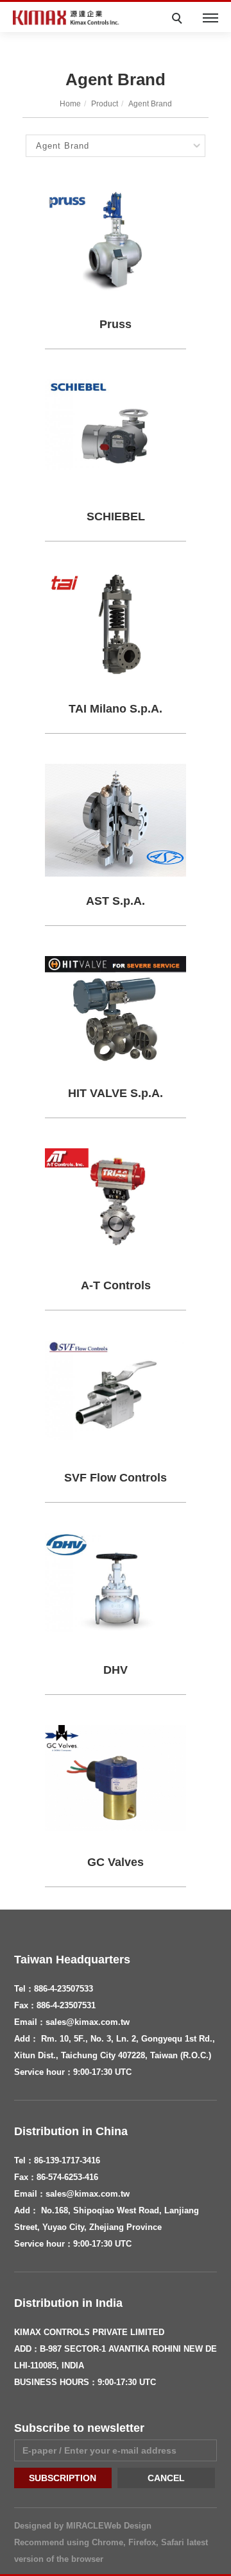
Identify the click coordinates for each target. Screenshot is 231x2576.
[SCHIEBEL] (116, 423)
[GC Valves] (116, 1777)
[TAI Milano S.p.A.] (116, 623)
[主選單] (210, 19)
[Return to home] (67, 18)
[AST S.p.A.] (116, 819)
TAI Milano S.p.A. (116, 709)
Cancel (166, 2478)
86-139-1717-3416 (67, 2160)
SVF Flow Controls (116, 1478)
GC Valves (116, 1862)
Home (70, 104)
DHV (116, 1670)
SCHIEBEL (116, 516)
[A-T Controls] (116, 1200)
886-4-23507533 (64, 1989)
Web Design (128, 2526)
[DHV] (116, 1581)
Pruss (116, 324)
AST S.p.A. (116, 901)
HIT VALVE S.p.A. (116, 1093)
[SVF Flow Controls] (116, 1390)
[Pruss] (116, 239)
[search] (179, 20)
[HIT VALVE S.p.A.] (116, 1010)
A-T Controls (116, 1285)
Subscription (63, 2478)
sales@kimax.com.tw (88, 2022)
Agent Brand (150, 104)
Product (105, 104)
